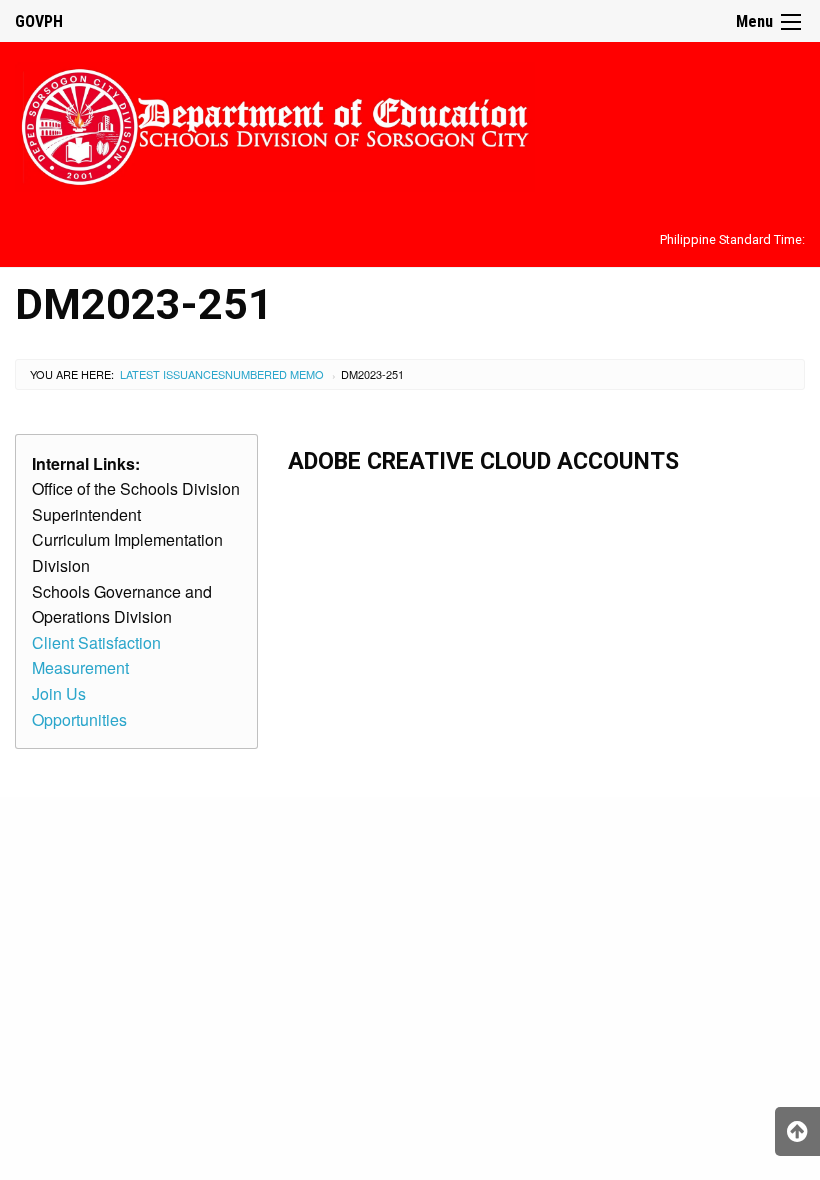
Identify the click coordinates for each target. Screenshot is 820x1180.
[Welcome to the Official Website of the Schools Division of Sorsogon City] (275, 123)
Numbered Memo (274, 374)
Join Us (59, 693)
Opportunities (79, 719)
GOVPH (39, 21)
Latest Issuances (172, 374)
